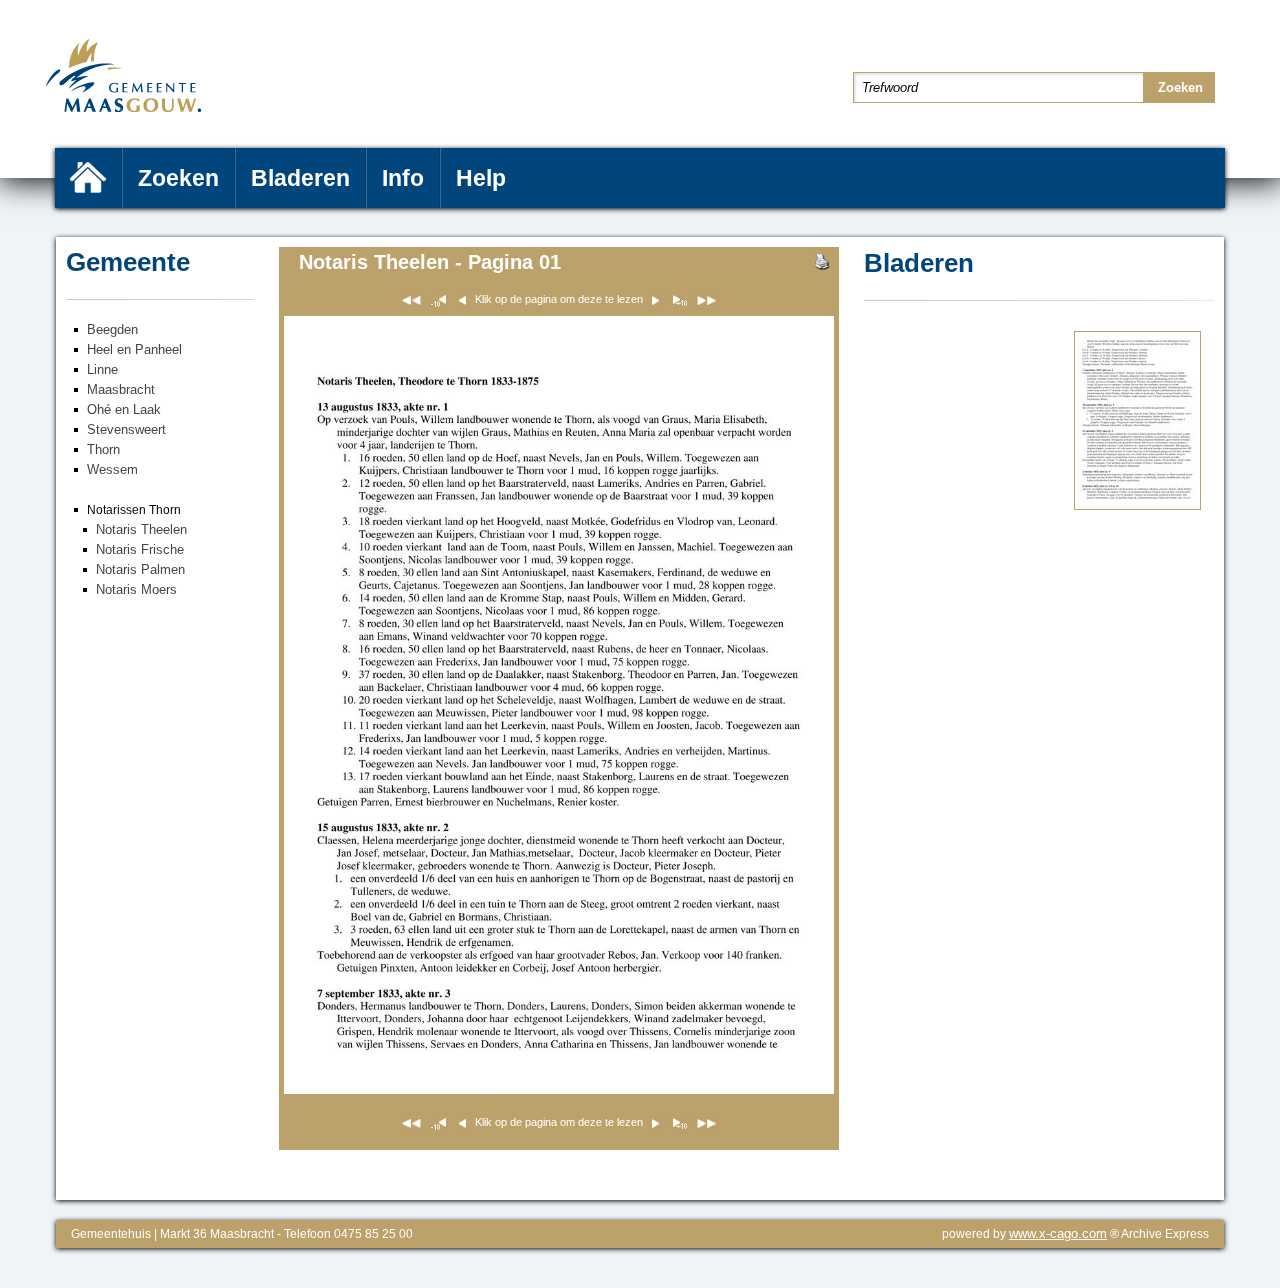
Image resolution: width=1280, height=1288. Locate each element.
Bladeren (300, 178)
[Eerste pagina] (411, 303)
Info (403, 178)
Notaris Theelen (141, 529)
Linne (102, 369)
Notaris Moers (136, 589)
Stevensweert (126, 429)
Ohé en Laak (124, 409)
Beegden (112, 329)
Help (481, 178)
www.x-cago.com (1058, 1233)
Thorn (103, 449)
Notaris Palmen (140, 569)
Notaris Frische (140, 549)
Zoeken (178, 178)
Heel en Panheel (134, 349)
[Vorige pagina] (678, 303)
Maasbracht (121, 389)
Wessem (112, 469)
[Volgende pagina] (1137, 505)
